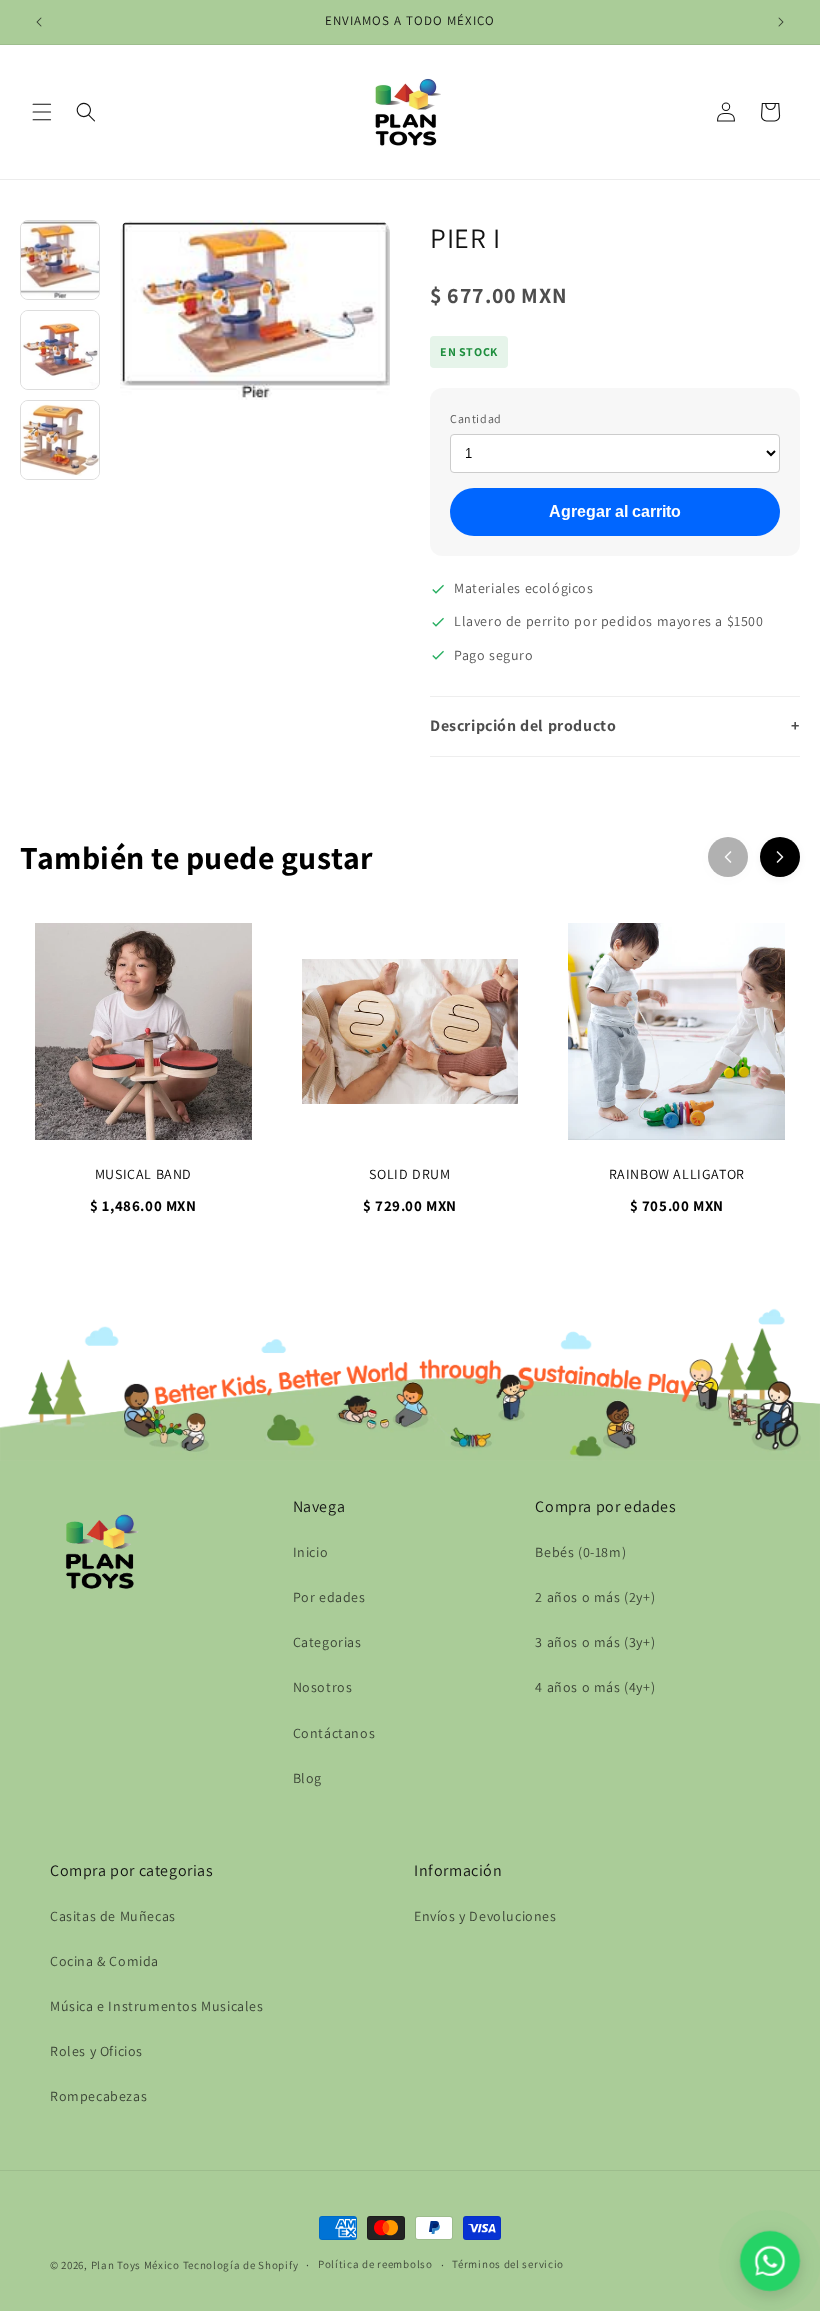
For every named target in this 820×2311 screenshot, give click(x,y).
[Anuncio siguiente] (781, 22)
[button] (42, 112)
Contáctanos (334, 1733)
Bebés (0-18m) (580, 1552)
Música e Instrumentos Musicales (157, 2006)
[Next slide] (780, 857)
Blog (307, 1778)
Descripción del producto (615, 725)
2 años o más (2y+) (595, 1597)
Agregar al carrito (615, 511)
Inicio (311, 1552)
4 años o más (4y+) (595, 1687)
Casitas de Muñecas (113, 1916)
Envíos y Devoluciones (485, 1916)
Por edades (329, 1597)
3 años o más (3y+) (595, 1642)
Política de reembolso (375, 2264)
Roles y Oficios (96, 2051)
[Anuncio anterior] (39, 22)
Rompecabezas (98, 2096)
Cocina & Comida (104, 1961)
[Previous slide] (728, 857)
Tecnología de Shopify (241, 2265)
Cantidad (476, 418)
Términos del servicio (508, 2264)
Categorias (327, 1642)
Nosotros (323, 1687)
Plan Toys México (135, 2265)
